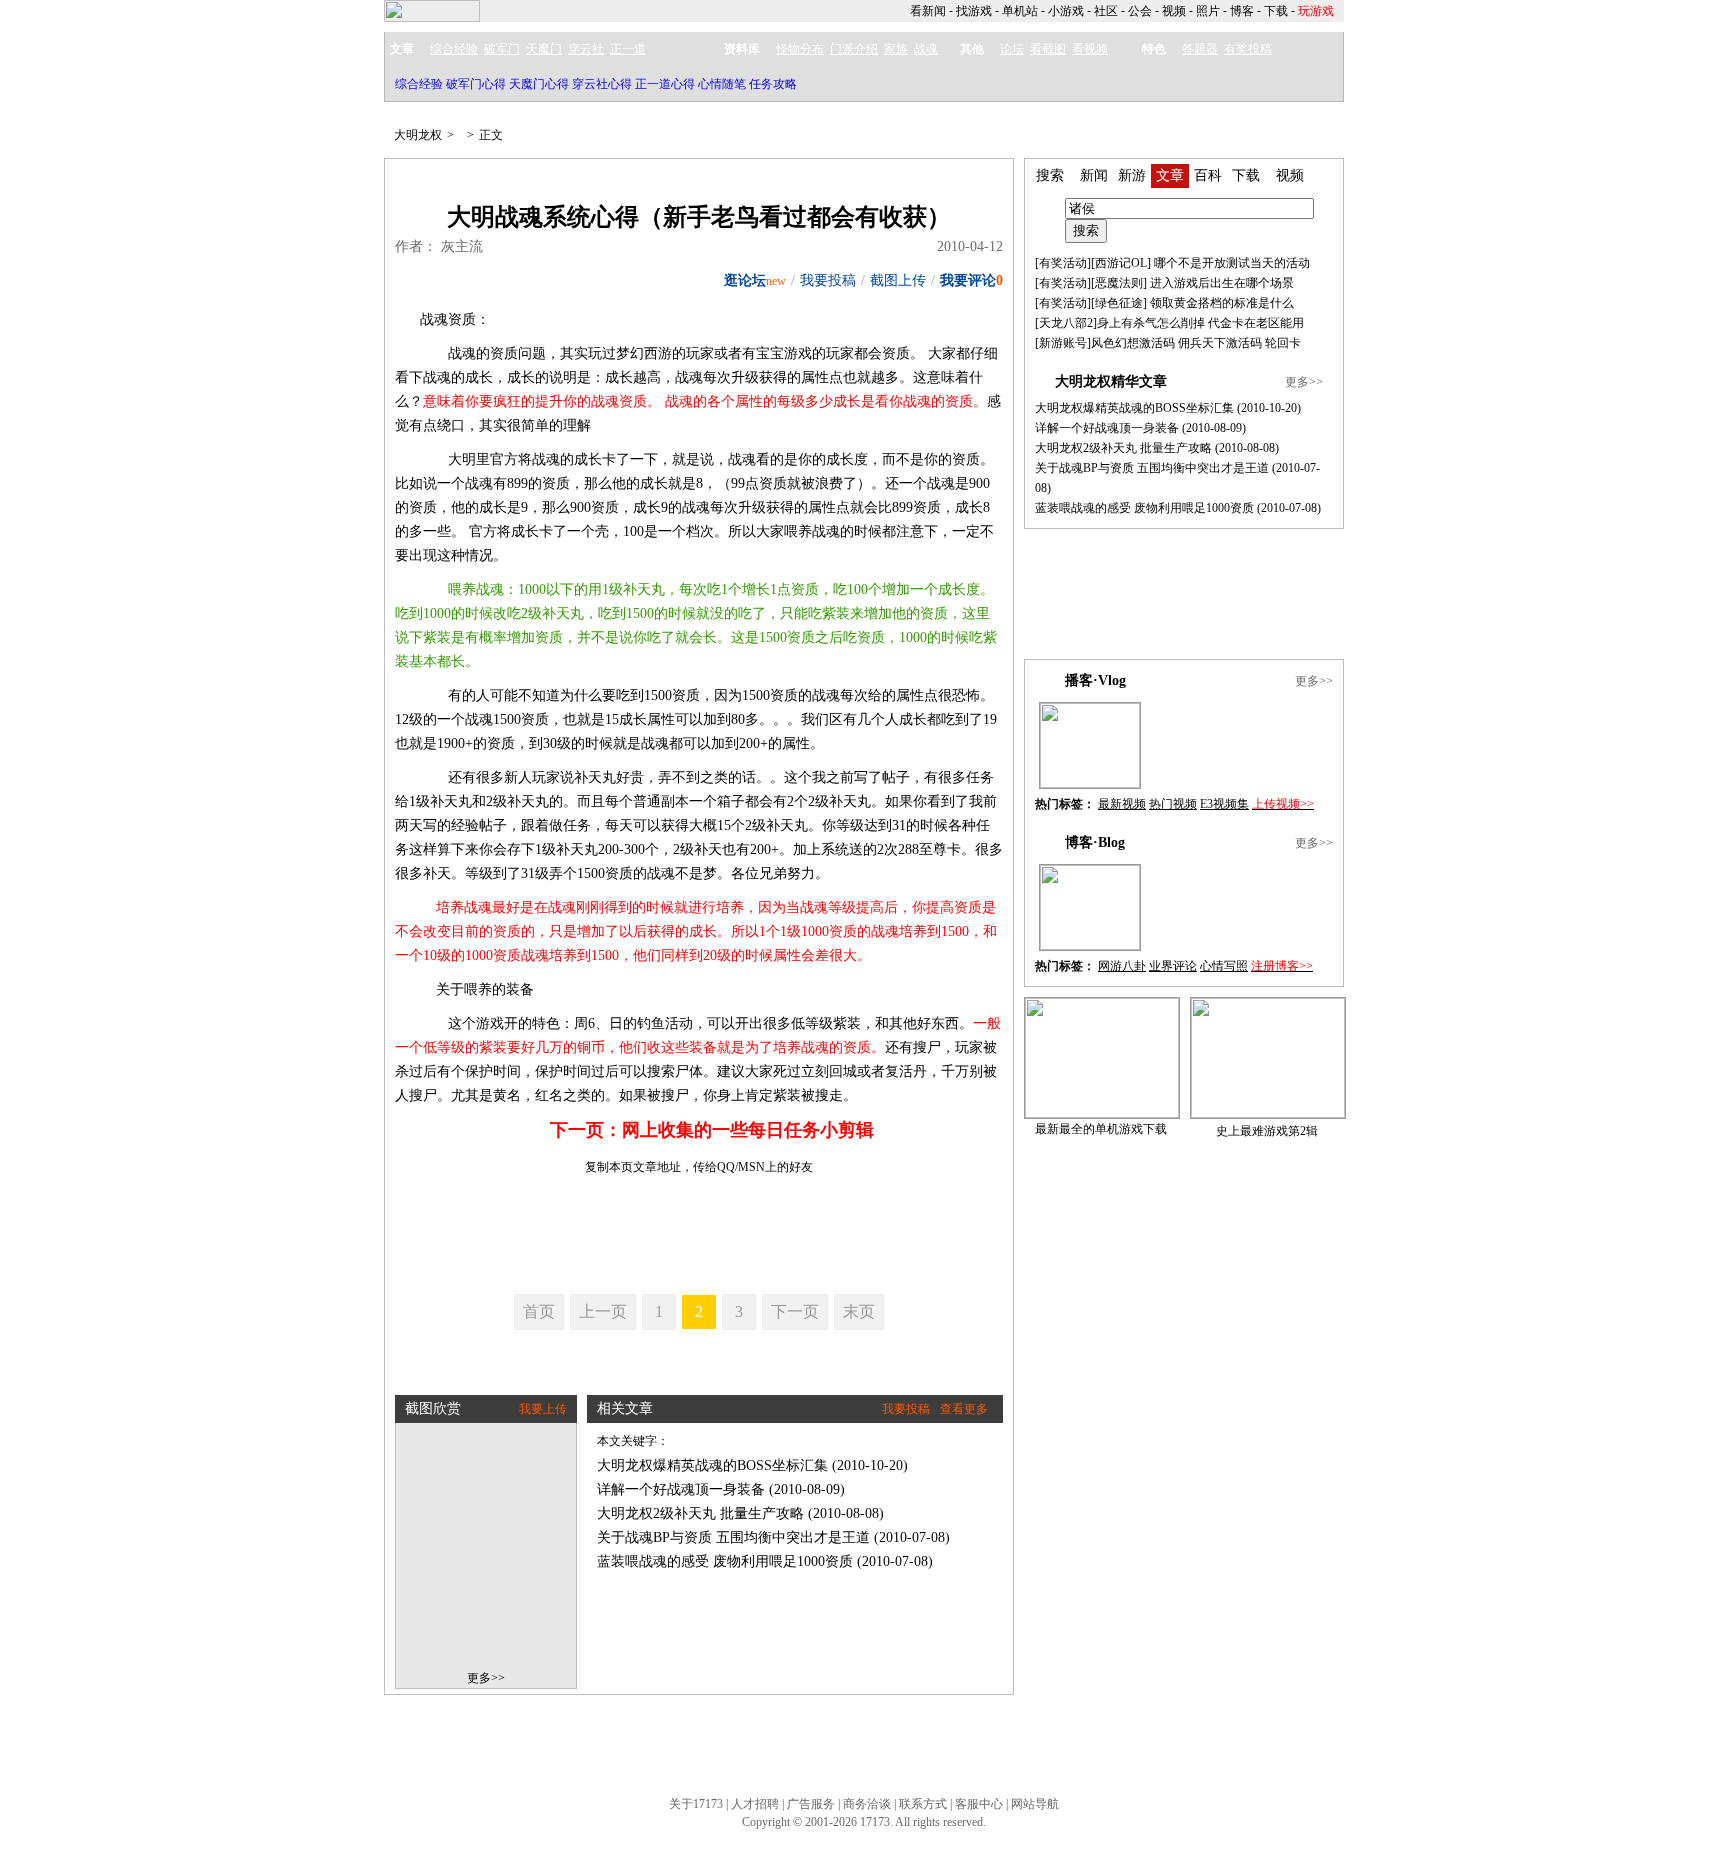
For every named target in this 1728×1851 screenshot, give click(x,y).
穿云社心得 (602, 84)
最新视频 (1122, 804)
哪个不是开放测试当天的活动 (1232, 263)
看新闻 (928, 11)
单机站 (1020, 11)
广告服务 (811, 1804)
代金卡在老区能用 (1256, 323)
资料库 (742, 49)
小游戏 (1066, 11)
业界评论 (1173, 966)
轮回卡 (1283, 343)
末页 (859, 1311)
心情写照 (1224, 966)
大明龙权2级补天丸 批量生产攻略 (700, 1513)
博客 (1242, 11)
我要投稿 (828, 280)
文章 (402, 49)
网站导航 (1035, 1804)
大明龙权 (418, 135)
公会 (1140, 11)
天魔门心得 (539, 84)
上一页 (603, 1311)
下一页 (795, 1311)
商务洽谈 (867, 1804)
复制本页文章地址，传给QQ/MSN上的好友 (699, 1167)
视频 (1174, 11)
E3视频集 (1224, 804)
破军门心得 (476, 84)
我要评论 (968, 280)
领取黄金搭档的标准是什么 (1222, 303)
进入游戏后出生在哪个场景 (1222, 283)
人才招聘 (755, 1804)
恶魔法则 (1119, 283)
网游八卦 (1122, 966)
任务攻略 (773, 84)
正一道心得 (665, 84)
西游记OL (1121, 263)
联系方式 (923, 1804)
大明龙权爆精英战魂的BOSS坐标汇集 (712, 1465)
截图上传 (898, 280)
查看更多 (964, 1409)
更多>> (486, 1678)
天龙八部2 (1066, 323)
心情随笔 (722, 84)
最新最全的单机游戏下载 (1101, 1129)
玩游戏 (1316, 11)
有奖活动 (1063, 263)
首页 (539, 1311)
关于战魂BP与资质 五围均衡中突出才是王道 (733, 1537)
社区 (1106, 11)
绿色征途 (1119, 303)
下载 (1276, 11)
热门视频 (1173, 804)
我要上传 (543, 1409)
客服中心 (979, 1804)
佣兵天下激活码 (1220, 343)
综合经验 (419, 84)
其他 (972, 49)
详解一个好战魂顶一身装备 (681, 1489)
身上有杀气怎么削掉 (1151, 323)
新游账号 (1063, 343)
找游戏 (974, 11)
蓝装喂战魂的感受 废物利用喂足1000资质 (725, 1561)
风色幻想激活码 (1133, 343)
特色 (1154, 49)
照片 (1208, 11)
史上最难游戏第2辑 (1267, 1131)
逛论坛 (745, 280)
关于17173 (696, 1804)
